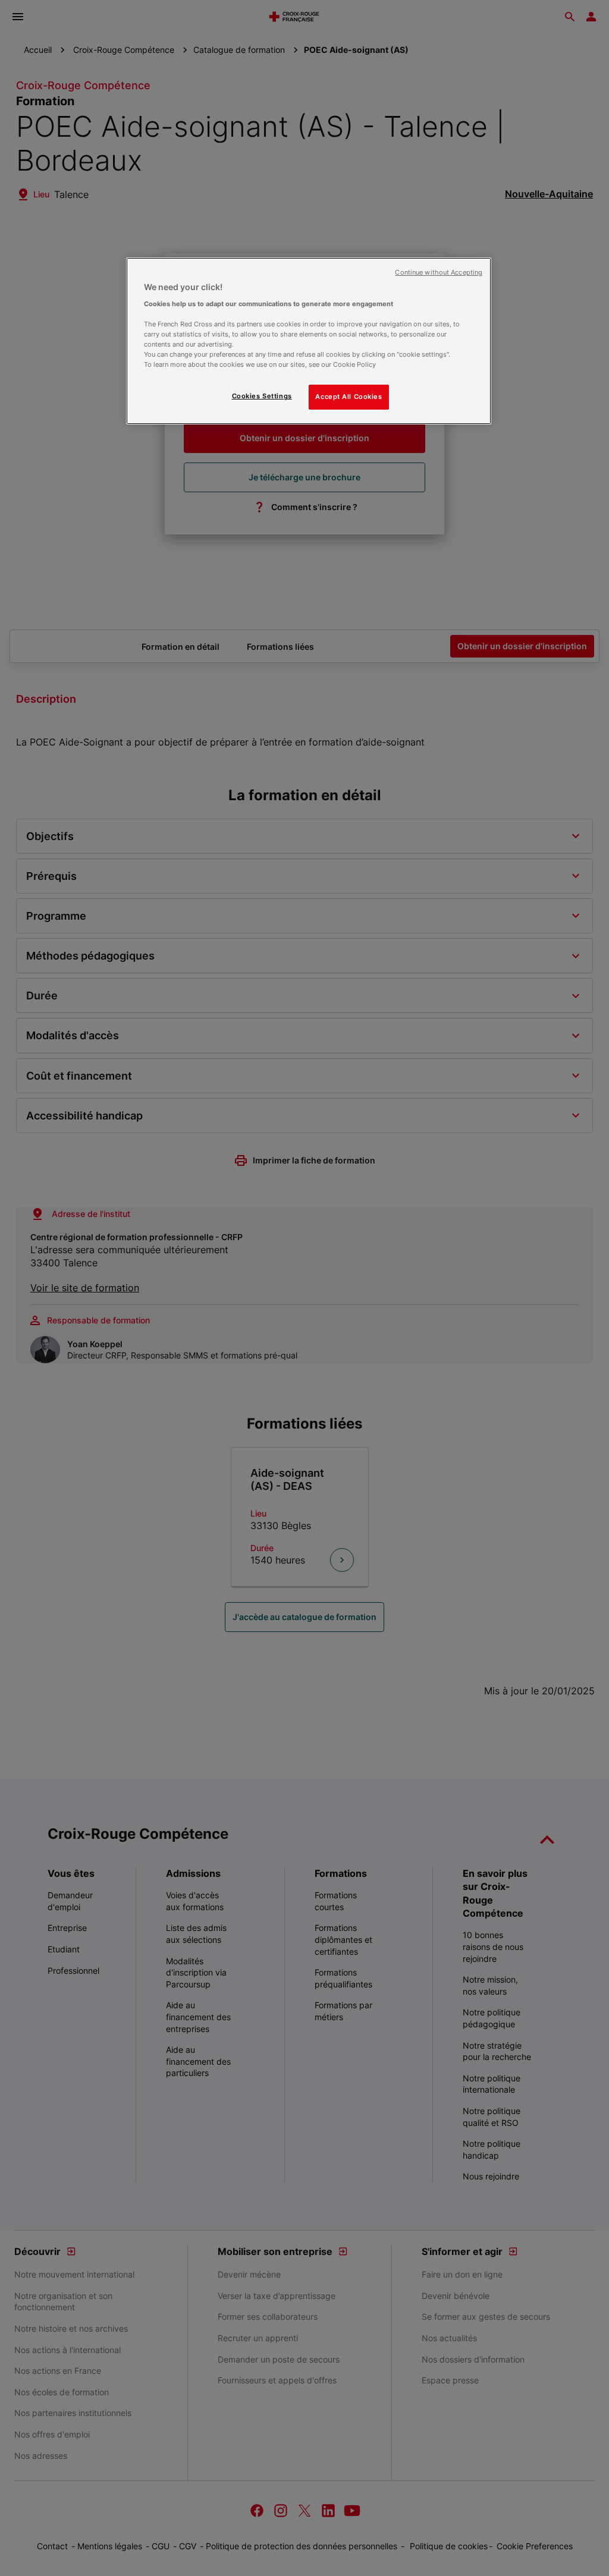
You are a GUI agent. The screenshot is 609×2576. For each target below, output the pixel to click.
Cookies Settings (262, 396)
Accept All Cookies (349, 397)
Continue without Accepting (439, 273)
